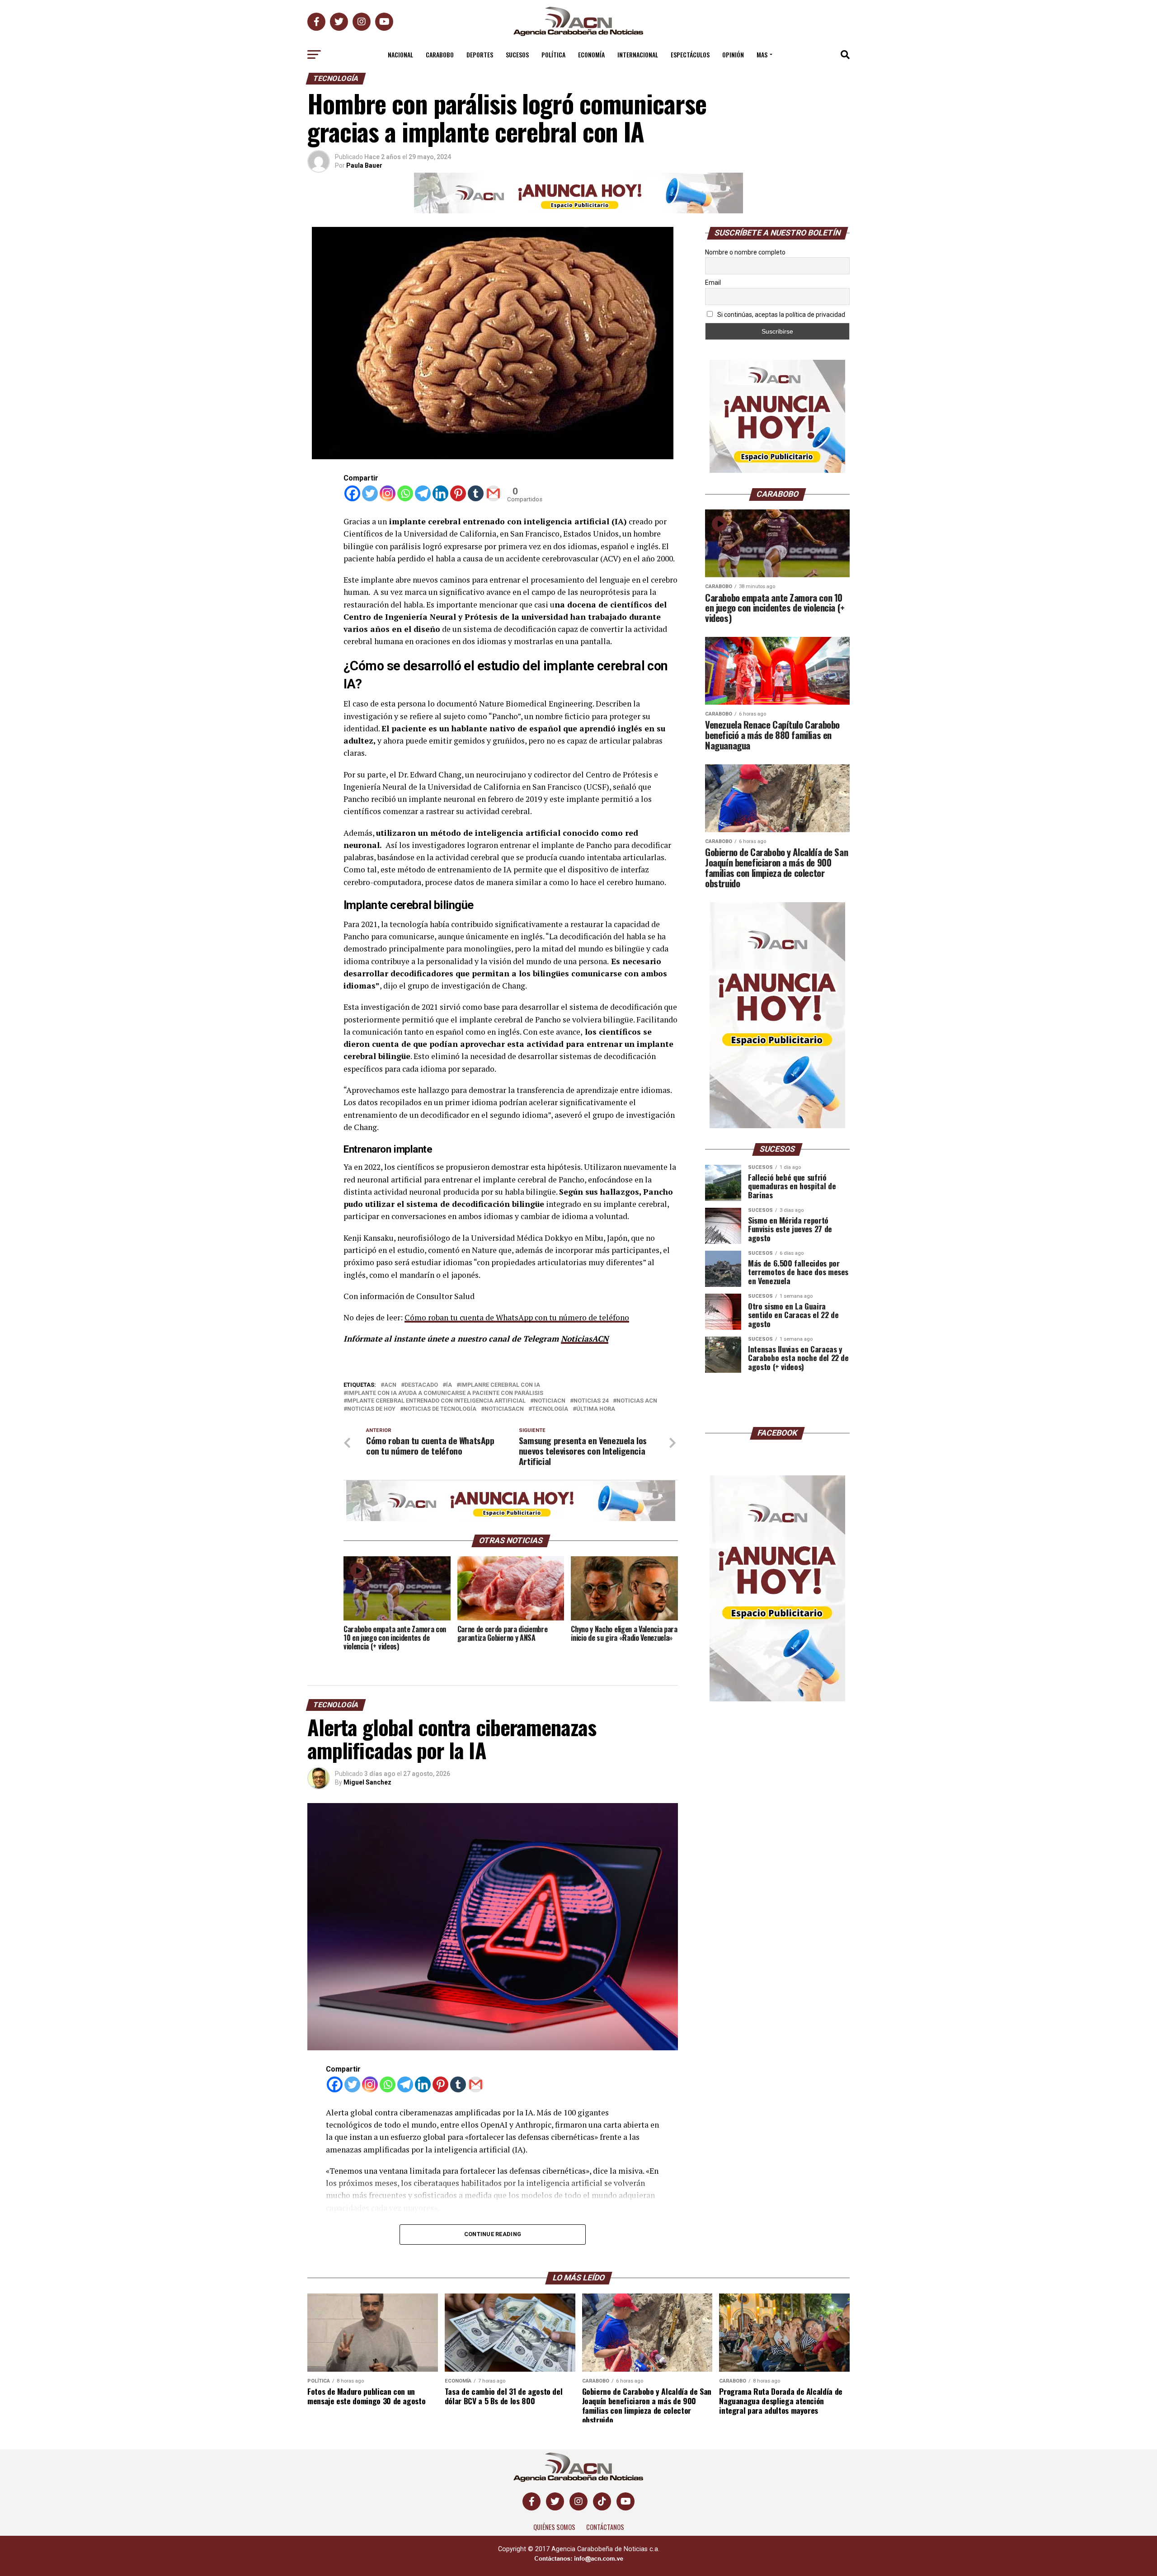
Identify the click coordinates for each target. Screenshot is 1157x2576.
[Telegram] (423, 493)
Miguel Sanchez (367, 1782)
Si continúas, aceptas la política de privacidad (781, 315)
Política (553, 54)
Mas (762, 54)
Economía (591, 54)
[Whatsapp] (405, 493)
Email (713, 283)
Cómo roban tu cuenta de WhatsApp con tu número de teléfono (517, 1317)
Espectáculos (690, 54)
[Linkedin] (440, 493)
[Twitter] (370, 493)
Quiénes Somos (554, 2527)
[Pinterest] (458, 493)
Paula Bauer (364, 165)
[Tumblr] (476, 493)
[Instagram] (388, 493)
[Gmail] (493, 493)
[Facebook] (352, 493)
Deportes (480, 54)
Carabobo (440, 54)
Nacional (400, 54)
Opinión (733, 54)
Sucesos (517, 54)
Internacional (638, 54)
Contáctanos (605, 2527)
